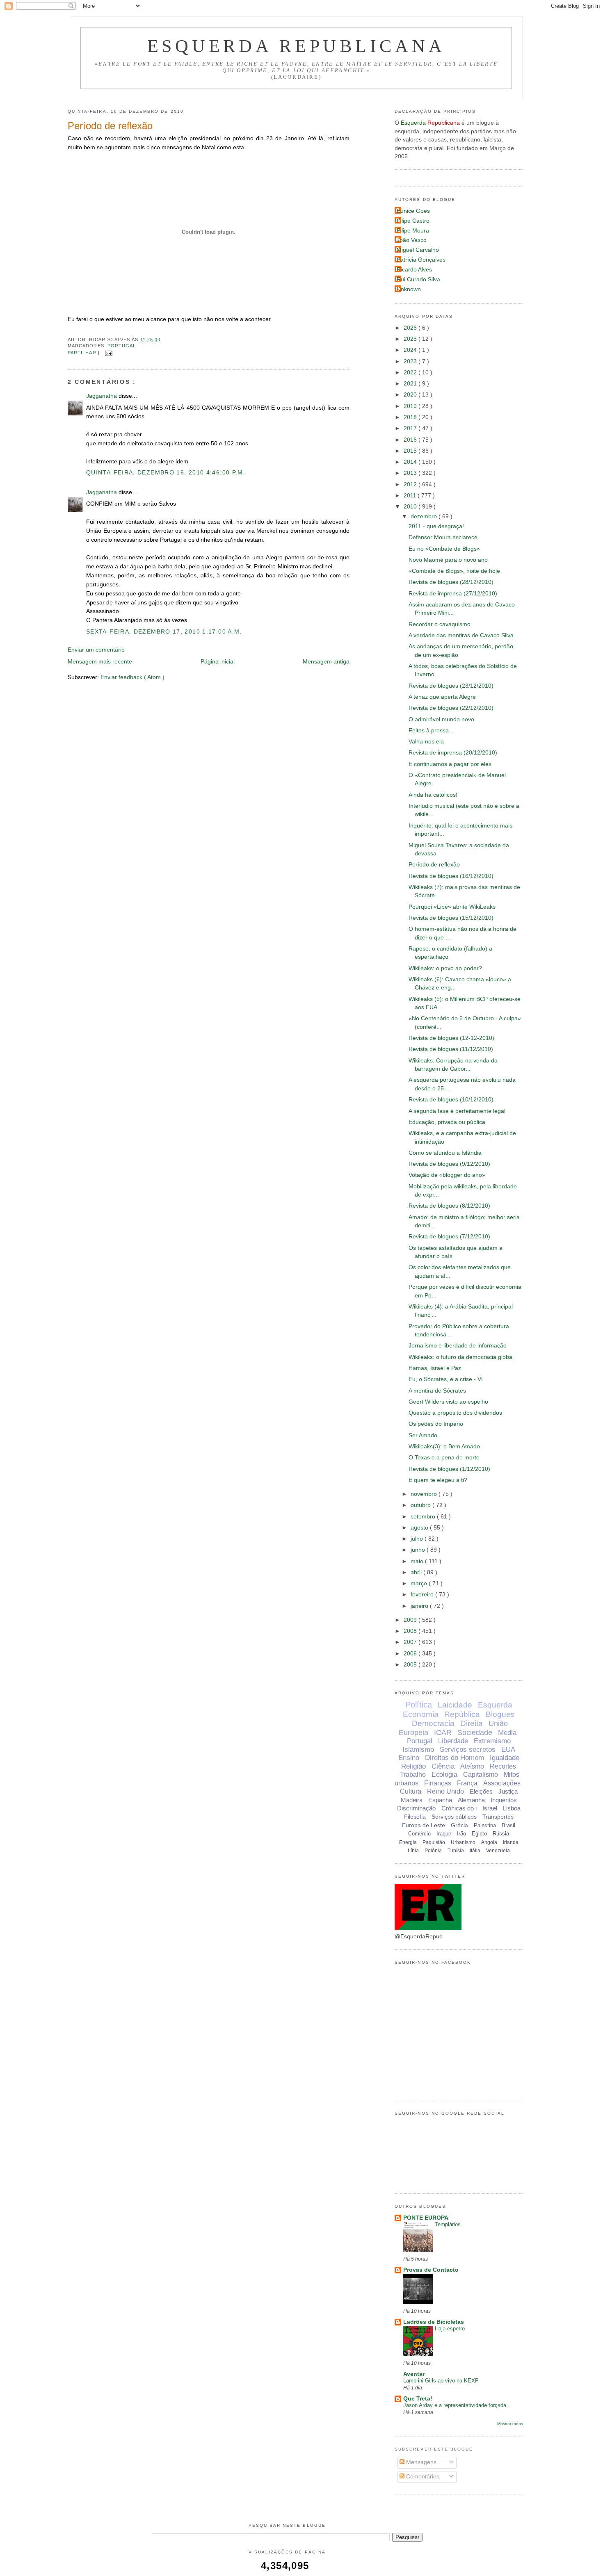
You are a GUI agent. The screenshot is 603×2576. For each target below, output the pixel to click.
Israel (490, 1808)
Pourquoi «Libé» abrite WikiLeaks (452, 907)
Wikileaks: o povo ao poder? (445, 968)
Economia (421, 1714)
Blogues (500, 1714)
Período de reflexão (110, 126)
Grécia (459, 1825)
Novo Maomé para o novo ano (448, 560)
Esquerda (495, 1705)
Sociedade (475, 1733)
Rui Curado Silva (418, 279)
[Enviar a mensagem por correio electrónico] (108, 353)
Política (419, 1705)
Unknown (409, 289)
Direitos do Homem (455, 1758)
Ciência (443, 1766)
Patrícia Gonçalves (421, 260)
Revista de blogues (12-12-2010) (451, 1038)
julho (418, 1539)
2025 (411, 339)
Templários (448, 2224)
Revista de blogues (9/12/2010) (449, 1164)
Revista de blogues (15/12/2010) (451, 918)
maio (418, 1561)
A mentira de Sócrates (437, 1391)
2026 (411, 328)
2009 (411, 1620)
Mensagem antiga (326, 662)
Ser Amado (423, 1435)
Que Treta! (418, 2399)
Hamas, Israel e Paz (435, 1368)
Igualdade (505, 1758)
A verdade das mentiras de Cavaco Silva (461, 635)
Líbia (413, 1851)
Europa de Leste (424, 1825)
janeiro (420, 1606)
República (462, 1714)
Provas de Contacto (431, 2270)
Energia (408, 1842)
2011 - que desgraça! (436, 526)
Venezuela (498, 1851)
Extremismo (492, 1741)
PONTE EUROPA (426, 2218)
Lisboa (512, 1808)
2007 (411, 1642)
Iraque (444, 1834)
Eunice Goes (413, 211)
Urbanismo (463, 1842)
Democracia (433, 1723)
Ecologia (444, 1775)
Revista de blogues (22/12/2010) (451, 708)
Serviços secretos (468, 1750)
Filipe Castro (413, 221)
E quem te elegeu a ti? (438, 1480)
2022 (411, 373)
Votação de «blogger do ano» (447, 1175)
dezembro (425, 516)
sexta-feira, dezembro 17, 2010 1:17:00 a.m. (164, 632)
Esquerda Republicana (296, 46)
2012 (411, 484)
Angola (489, 1842)
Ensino (409, 1758)
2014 (411, 462)
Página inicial (218, 662)
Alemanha (471, 1800)
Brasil (508, 1825)
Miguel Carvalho (418, 250)
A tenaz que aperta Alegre (442, 697)
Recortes (503, 1766)
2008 (411, 1631)
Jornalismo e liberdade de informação (458, 1346)
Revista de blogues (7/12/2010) (449, 1237)
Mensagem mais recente (100, 662)
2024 (411, 350)
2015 (411, 451)
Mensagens (420, 2462)
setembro (424, 1517)
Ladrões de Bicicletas (434, 2322)
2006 (411, 1654)
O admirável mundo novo (441, 719)
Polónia (433, 1851)
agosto (420, 1528)
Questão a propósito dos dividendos (455, 1413)
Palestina (485, 1825)
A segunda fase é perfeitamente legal (457, 1111)
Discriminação (416, 1808)
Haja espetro (450, 2329)
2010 (411, 507)
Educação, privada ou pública (447, 1122)
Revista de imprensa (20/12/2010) (453, 753)
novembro (425, 1494)
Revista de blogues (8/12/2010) (449, 1206)
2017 (411, 428)
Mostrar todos (510, 2424)
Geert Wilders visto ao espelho (448, 1402)
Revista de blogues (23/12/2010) (451, 686)
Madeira (412, 1800)
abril (417, 1572)
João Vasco (412, 240)
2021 (411, 384)
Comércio (419, 1834)
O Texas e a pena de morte (444, 1458)
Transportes (498, 1817)
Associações (502, 1783)
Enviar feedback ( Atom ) (132, 677)
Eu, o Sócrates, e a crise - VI (446, 1379)
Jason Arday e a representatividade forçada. (456, 2405)
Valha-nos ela (426, 742)
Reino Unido (445, 1791)
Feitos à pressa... (431, 731)
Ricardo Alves (414, 270)
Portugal (122, 346)
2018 (411, 417)
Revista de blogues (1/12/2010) (449, 1469)
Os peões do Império (436, 1424)
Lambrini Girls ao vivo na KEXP (441, 2381)
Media (507, 1733)
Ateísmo (472, 1766)
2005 (411, 1665)
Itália (475, 1851)
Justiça (508, 1791)
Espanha (440, 1800)
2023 (411, 361)
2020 (411, 395)
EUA (508, 1750)
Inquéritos (504, 1800)
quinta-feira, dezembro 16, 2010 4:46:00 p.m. (166, 473)
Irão (461, 1834)
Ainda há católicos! (433, 795)
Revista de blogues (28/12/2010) (451, 582)
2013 (411, 473)
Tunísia (456, 1851)
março (420, 1583)
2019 (411, 406)
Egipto (479, 1834)
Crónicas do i (459, 1808)
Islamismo (418, 1750)
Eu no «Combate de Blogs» (444, 549)
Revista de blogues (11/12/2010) (451, 1049)
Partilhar (83, 353)
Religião (413, 1766)
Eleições (481, 1791)
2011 (411, 496)
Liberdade (453, 1741)
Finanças (438, 1783)
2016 (411, 440)
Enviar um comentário (96, 650)
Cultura (411, 1791)
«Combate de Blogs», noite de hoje (454, 571)
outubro (421, 1505)
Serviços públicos (454, 1817)
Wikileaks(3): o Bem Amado (444, 1446)
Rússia (501, 1834)
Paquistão (434, 1842)
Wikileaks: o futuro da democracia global (461, 1357)
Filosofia (415, 1817)
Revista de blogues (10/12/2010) (451, 1100)
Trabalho (413, 1775)
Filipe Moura (413, 231)
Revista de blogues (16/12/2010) (451, 876)
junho (419, 1550)
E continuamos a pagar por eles (450, 764)
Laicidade (455, 1705)
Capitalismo (481, 1775)
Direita (472, 1723)
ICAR (443, 1733)
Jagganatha (102, 396)
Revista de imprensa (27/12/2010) (453, 594)
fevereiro (423, 1595)
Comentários (422, 2477)
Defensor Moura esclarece (443, 537)
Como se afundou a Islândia (445, 1153)
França (467, 1783)
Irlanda (511, 1842)
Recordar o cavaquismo (440, 624)
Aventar (414, 2374)
